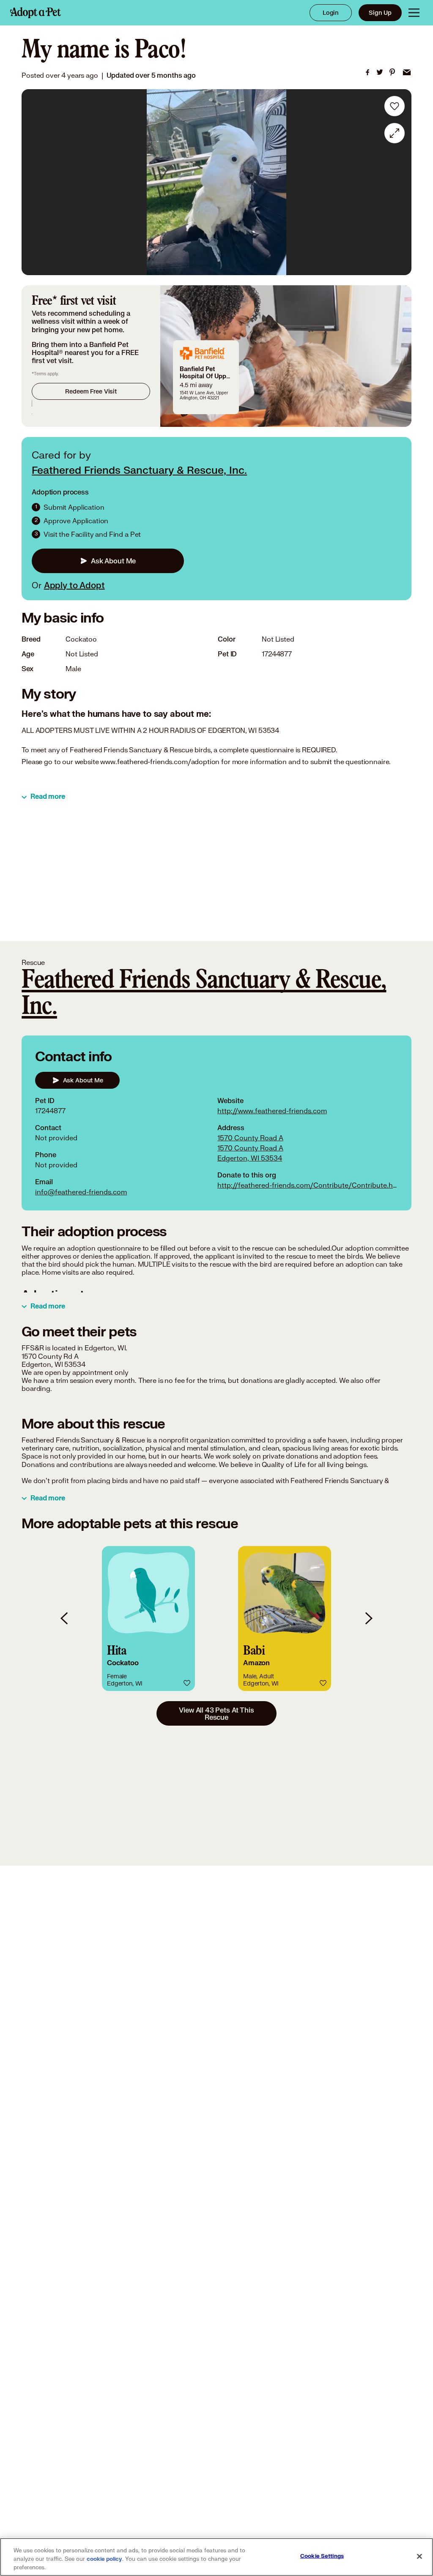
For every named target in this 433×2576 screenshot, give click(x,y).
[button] (148, 1619)
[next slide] (368, 1619)
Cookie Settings (322, 2556)
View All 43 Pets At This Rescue (216, 1713)
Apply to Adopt (74, 585)
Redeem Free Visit (91, 391)
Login (331, 12)
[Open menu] (414, 13)
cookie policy (104, 2559)
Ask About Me (113, 561)
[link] (367, 72)
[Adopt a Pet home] (36, 13)
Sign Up (380, 12)
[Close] (419, 2557)
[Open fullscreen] (395, 133)
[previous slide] (65, 1619)
